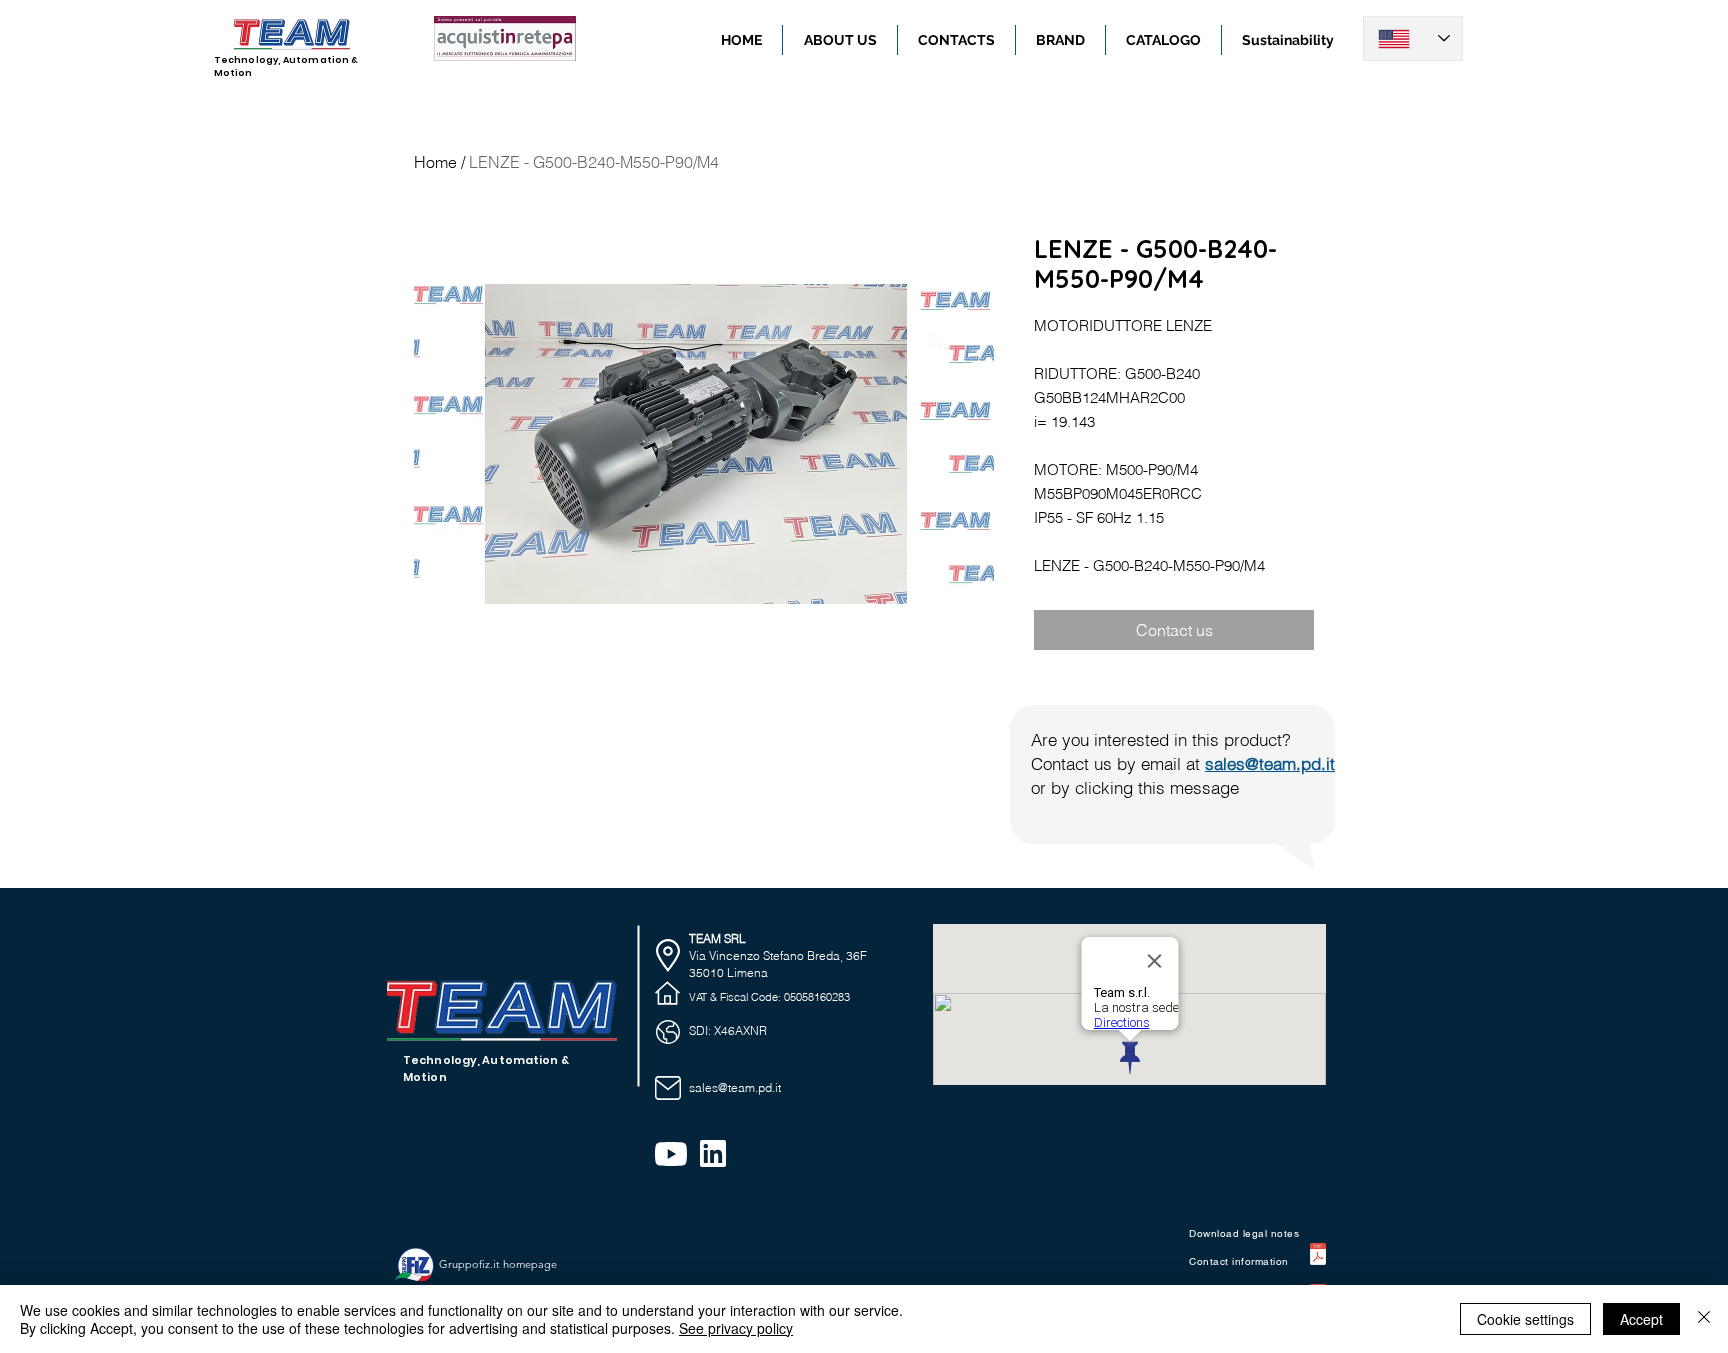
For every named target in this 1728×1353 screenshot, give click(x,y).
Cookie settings (1525, 1319)
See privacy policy (736, 1328)
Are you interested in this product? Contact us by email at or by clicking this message (1183, 763)
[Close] (1704, 1319)
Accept (1641, 1319)
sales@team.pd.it (735, 1087)
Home (435, 162)
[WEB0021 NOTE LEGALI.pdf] (1318, 1256)
